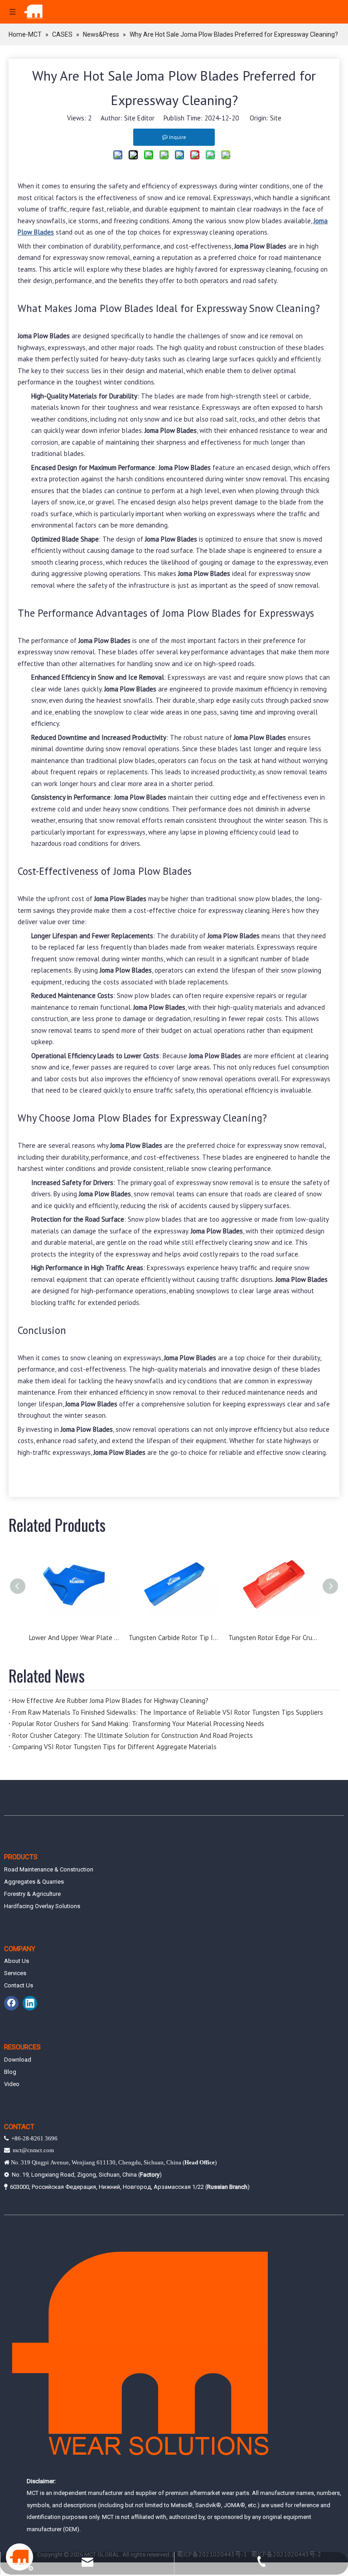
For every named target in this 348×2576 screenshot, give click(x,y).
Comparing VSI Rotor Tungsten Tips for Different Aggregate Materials (114, 1747)
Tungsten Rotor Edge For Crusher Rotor (274, 1638)
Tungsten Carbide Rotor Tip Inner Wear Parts (174, 1638)
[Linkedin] (30, 2003)
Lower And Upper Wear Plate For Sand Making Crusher (74, 1638)
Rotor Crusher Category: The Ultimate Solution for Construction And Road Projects (133, 1735)
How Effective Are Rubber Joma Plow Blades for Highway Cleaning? (110, 1701)
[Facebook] (11, 2003)
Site (276, 118)
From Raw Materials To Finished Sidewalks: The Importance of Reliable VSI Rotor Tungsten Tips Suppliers (168, 1712)
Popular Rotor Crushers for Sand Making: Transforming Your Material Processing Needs (138, 1724)
